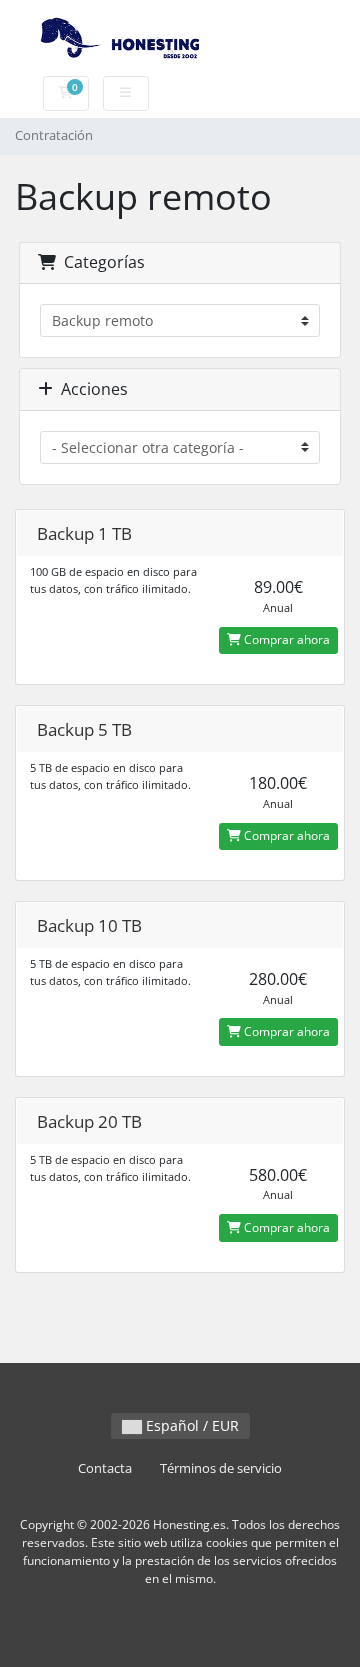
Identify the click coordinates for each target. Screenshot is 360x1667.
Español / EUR (190, 1425)
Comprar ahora (285, 639)
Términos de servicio (221, 1468)
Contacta (105, 1468)
